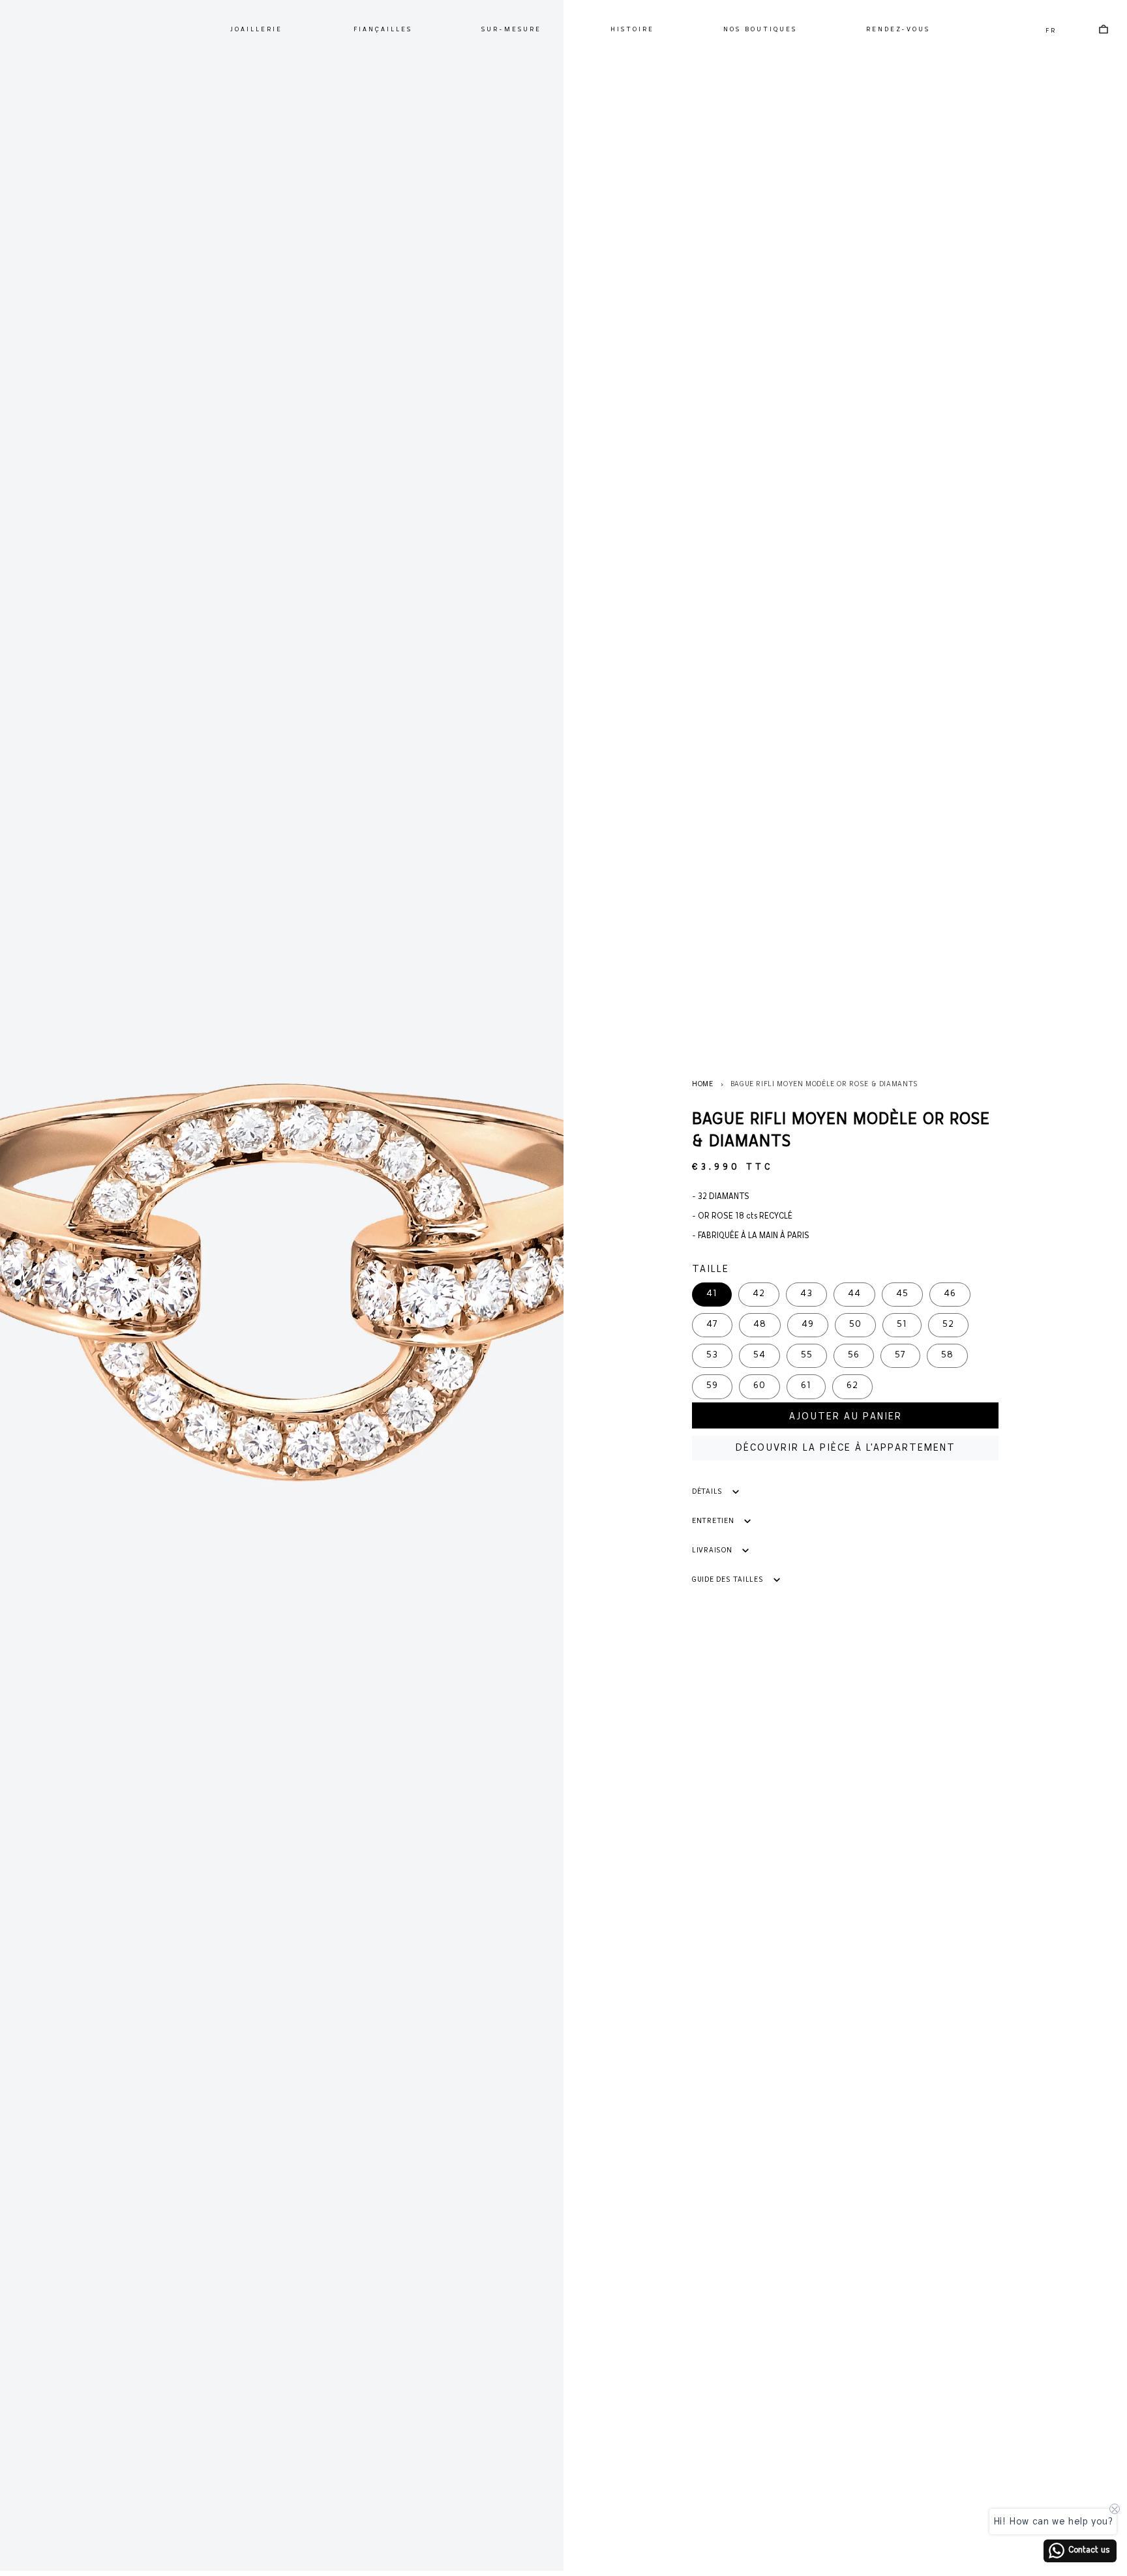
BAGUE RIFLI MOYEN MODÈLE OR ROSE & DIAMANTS (824, 1084)
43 (806, 1294)
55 (807, 1355)
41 (712, 1294)
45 (902, 1294)
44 (854, 1294)
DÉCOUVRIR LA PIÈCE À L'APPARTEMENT (846, 1448)
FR (1051, 31)
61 (806, 1386)
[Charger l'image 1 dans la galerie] (18, 1282)
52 (948, 1325)
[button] (256, 30)
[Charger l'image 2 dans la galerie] (18, 1297)
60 (759, 1386)
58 (947, 1355)
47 (712, 1325)
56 (854, 1355)
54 (759, 1355)
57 (900, 1355)
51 (902, 1325)
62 (852, 1386)
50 (855, 1325)
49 (808, 1325)
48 (760, 1325)
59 (712, 1386)
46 (950, 1294)
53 (712, 1355)
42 (759, 1294)
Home (703, 1084)
